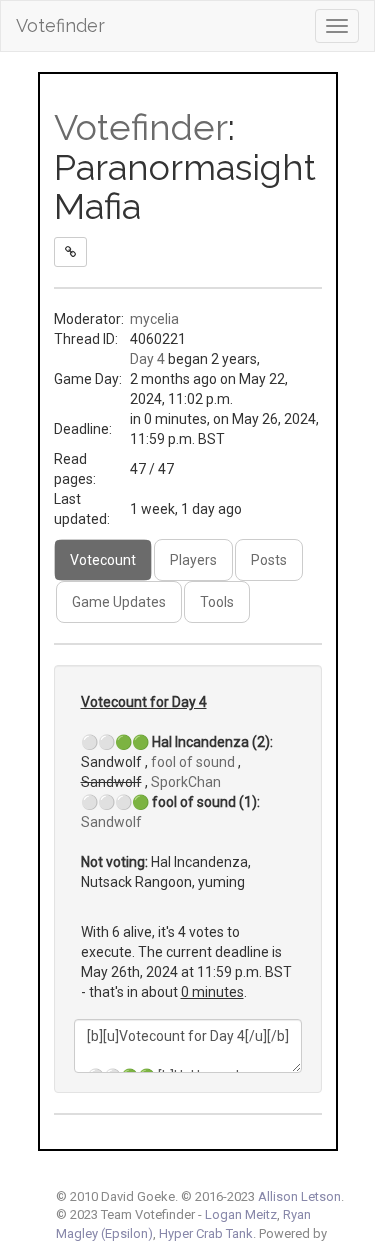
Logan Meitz (241, 1214)
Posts (269, 560)
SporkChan (186, 782)
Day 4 (147, 359)
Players (193, 560)
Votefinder (60, 25)
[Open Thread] (70, 252)
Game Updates (119, 602)
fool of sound (193, 762)
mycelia (154, 319)
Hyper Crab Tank (206, 1233)
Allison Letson (299, 1196)
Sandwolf (111, 822)
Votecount (103, 560)
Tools (217, 602)
